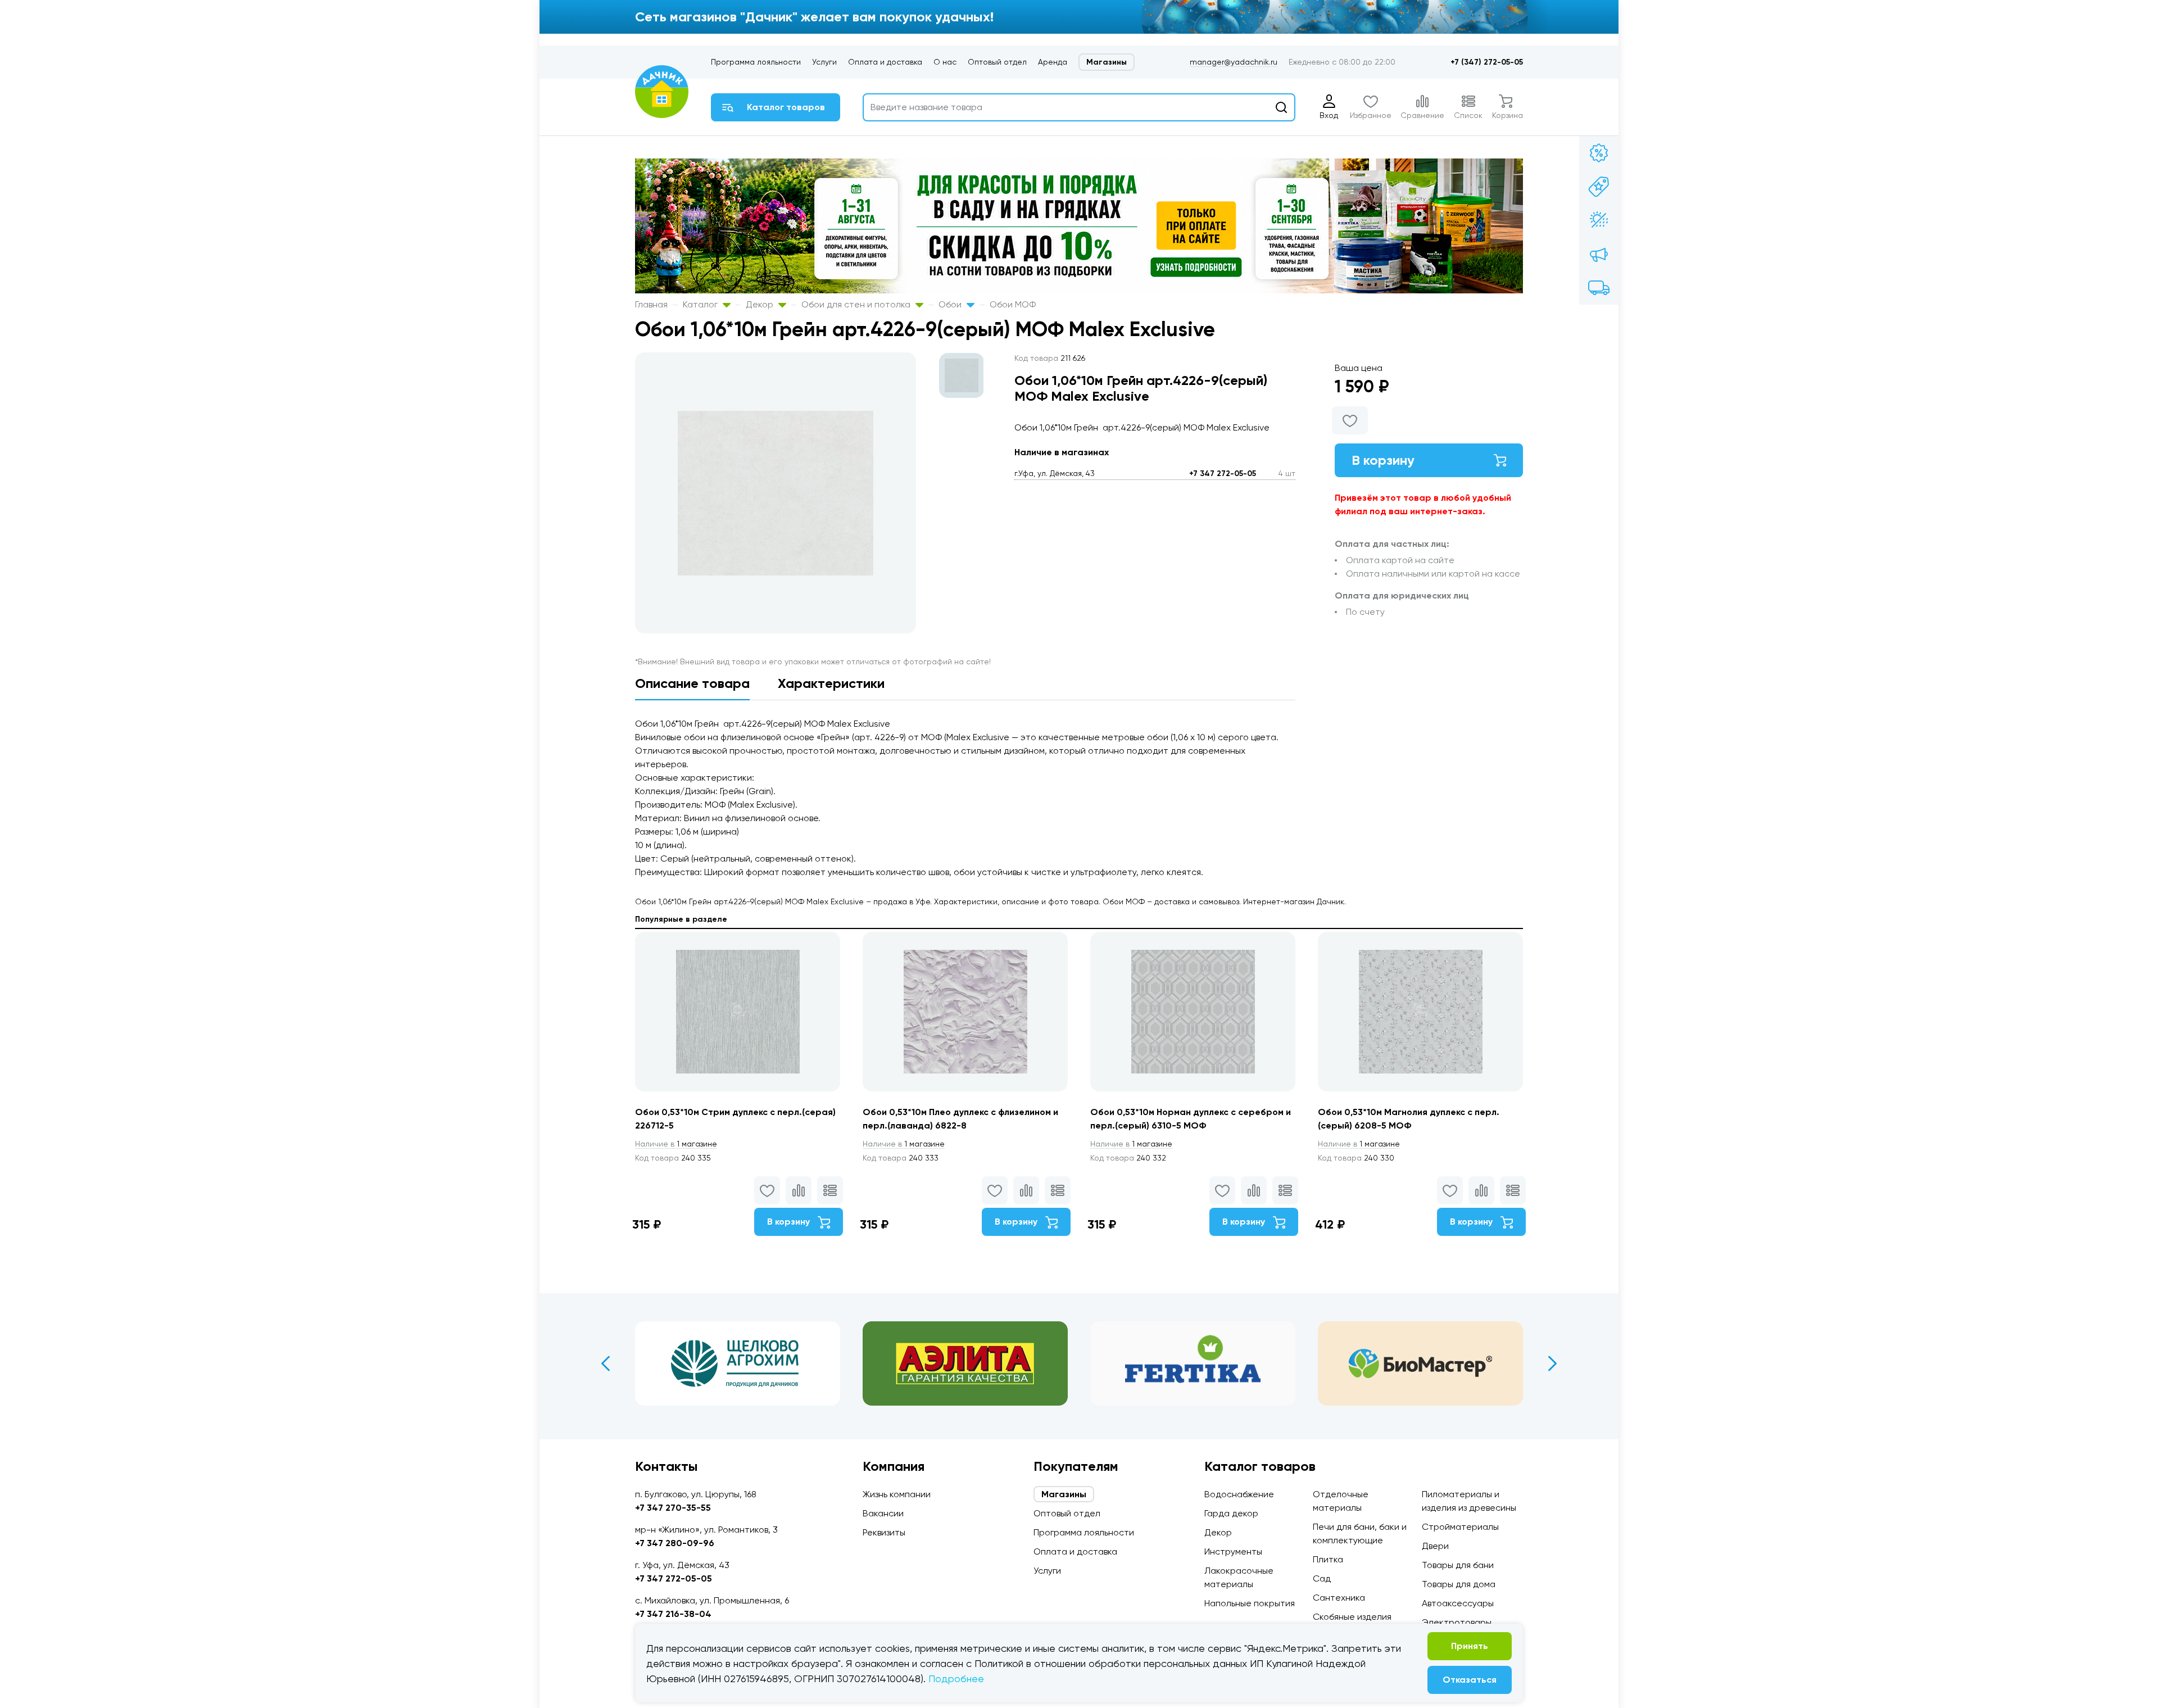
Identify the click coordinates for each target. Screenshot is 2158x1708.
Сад (1322, 1578)
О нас (945, 62)
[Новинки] (1599, 187)
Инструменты (1233, 1551)
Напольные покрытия (1250, 1603)
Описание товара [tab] (692, 683)
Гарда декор (1231, 1513)
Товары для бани (1458, 1565)
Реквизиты (884, 1532)
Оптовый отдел (997, 62)
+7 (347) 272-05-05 (1487, 62)
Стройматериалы (1460, 1527)
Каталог (701, 304)
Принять (1470, 1646)
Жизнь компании (897, 1494)
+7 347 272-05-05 (1223, 474)
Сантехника (1339, 1598)
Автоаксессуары (1458, 1603)
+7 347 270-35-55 (673, 1508)
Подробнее (956, 1678)
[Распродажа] (1599, 254)
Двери (1435, 1546)
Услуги (824, 62)
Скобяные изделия (1352, 1617)
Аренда (1053, 62)
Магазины (1107, 62)
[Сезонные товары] (1599, 220)
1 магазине (676, 1144)
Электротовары (1457, 1622)
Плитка (1328, 1559)
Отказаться (1470, 1680)
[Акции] (1599, 153)
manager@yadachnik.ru (1234, 62)
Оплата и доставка (885, 62)
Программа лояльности (756, 62)
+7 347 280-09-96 (675, 1543)
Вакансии (883, 1513)
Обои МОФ (1013, 304)
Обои (951, 304)
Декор (761, 304)
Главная (651, 304)
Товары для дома (1459, 1584)
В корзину (1383, 460)
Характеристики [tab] (831, 683)
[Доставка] (1599, 288)
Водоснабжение (1239, 1494)
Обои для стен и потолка (857, 304)
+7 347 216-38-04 (673, 1614)
